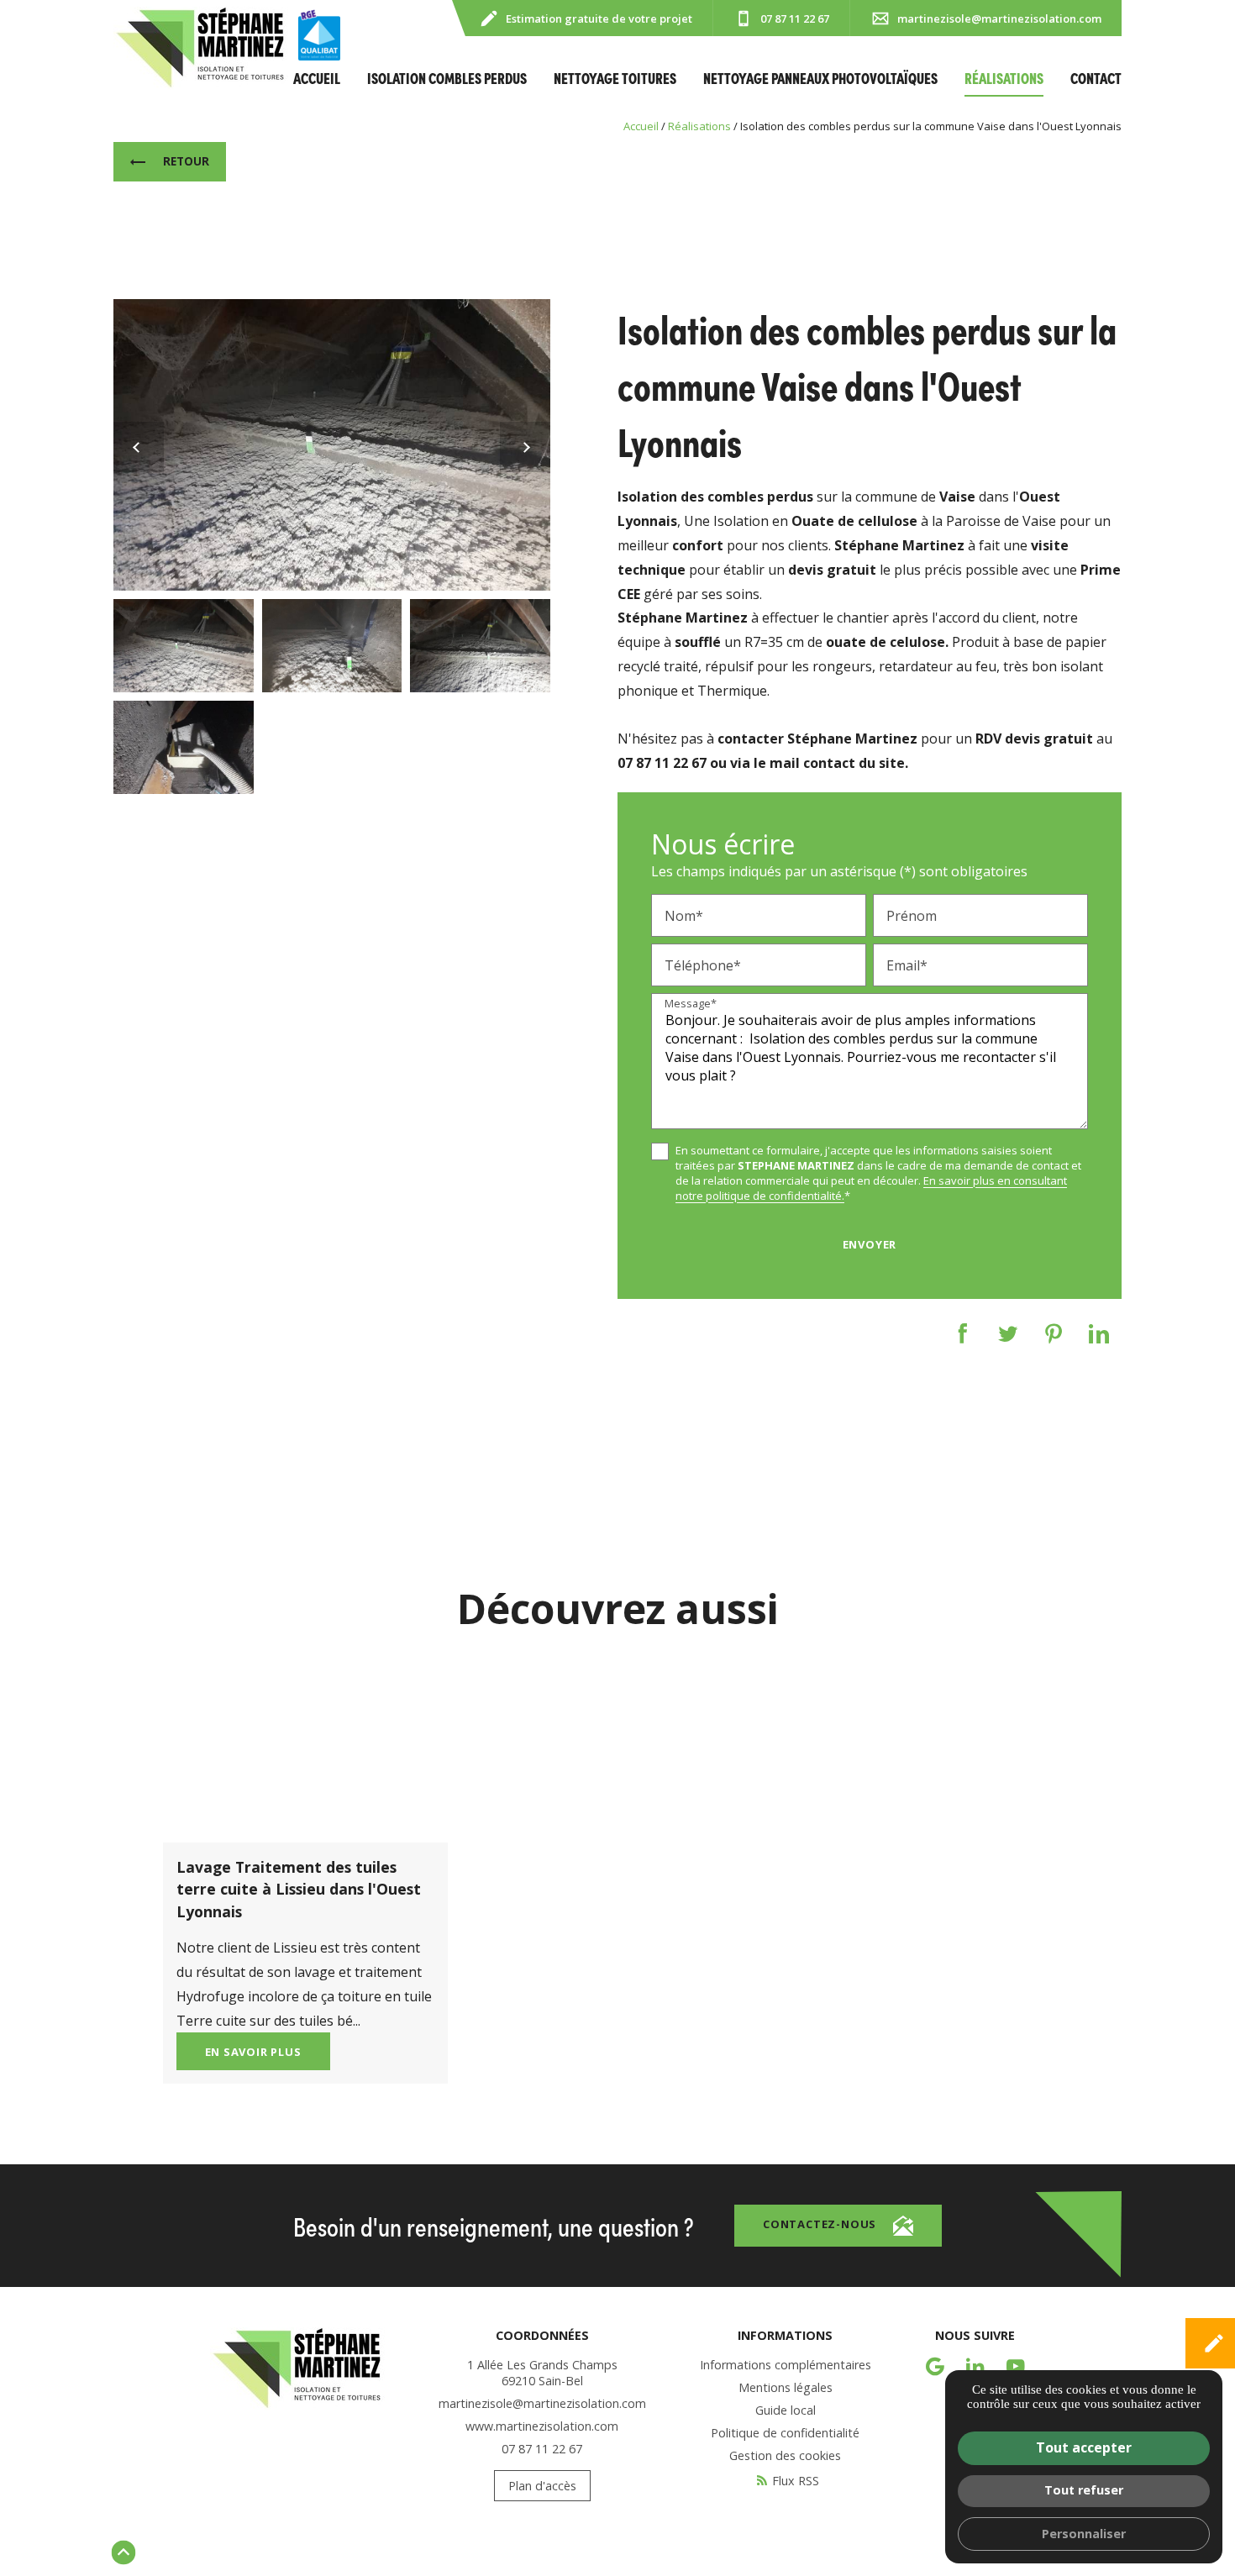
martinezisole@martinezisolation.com (999, 18)
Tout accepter (1084, 2447)
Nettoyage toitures (615, 78)
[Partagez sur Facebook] (963, 1334)
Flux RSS (796, 2481)
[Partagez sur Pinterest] (1054, 1334)
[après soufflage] (332, 445)
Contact (1096, 78)
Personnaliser (1084, 2534)
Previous (139, 447)
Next (515, 447)
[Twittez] (1008, 1334)
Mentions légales (786, 2387)
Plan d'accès (542, 2486)
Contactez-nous (820, 2224)
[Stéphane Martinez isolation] (201, 48)
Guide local (786, 2410)
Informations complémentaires (786, 2365)
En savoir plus (253, 2052)
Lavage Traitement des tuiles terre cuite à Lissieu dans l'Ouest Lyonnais (299, 1889)
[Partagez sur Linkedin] (1099, 1334)
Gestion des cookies (785, 2455)
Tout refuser (1084, 2490)
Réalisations (1004, 78)
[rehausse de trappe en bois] (184, 747)
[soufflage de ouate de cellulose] (480, 646)
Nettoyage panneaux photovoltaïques (820, 78)
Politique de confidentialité (785, 2433)
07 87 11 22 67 (795, 18)
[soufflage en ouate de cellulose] (332, 646)
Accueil (317, 78)
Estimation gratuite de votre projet (599, 18)
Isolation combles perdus (447, 78)
